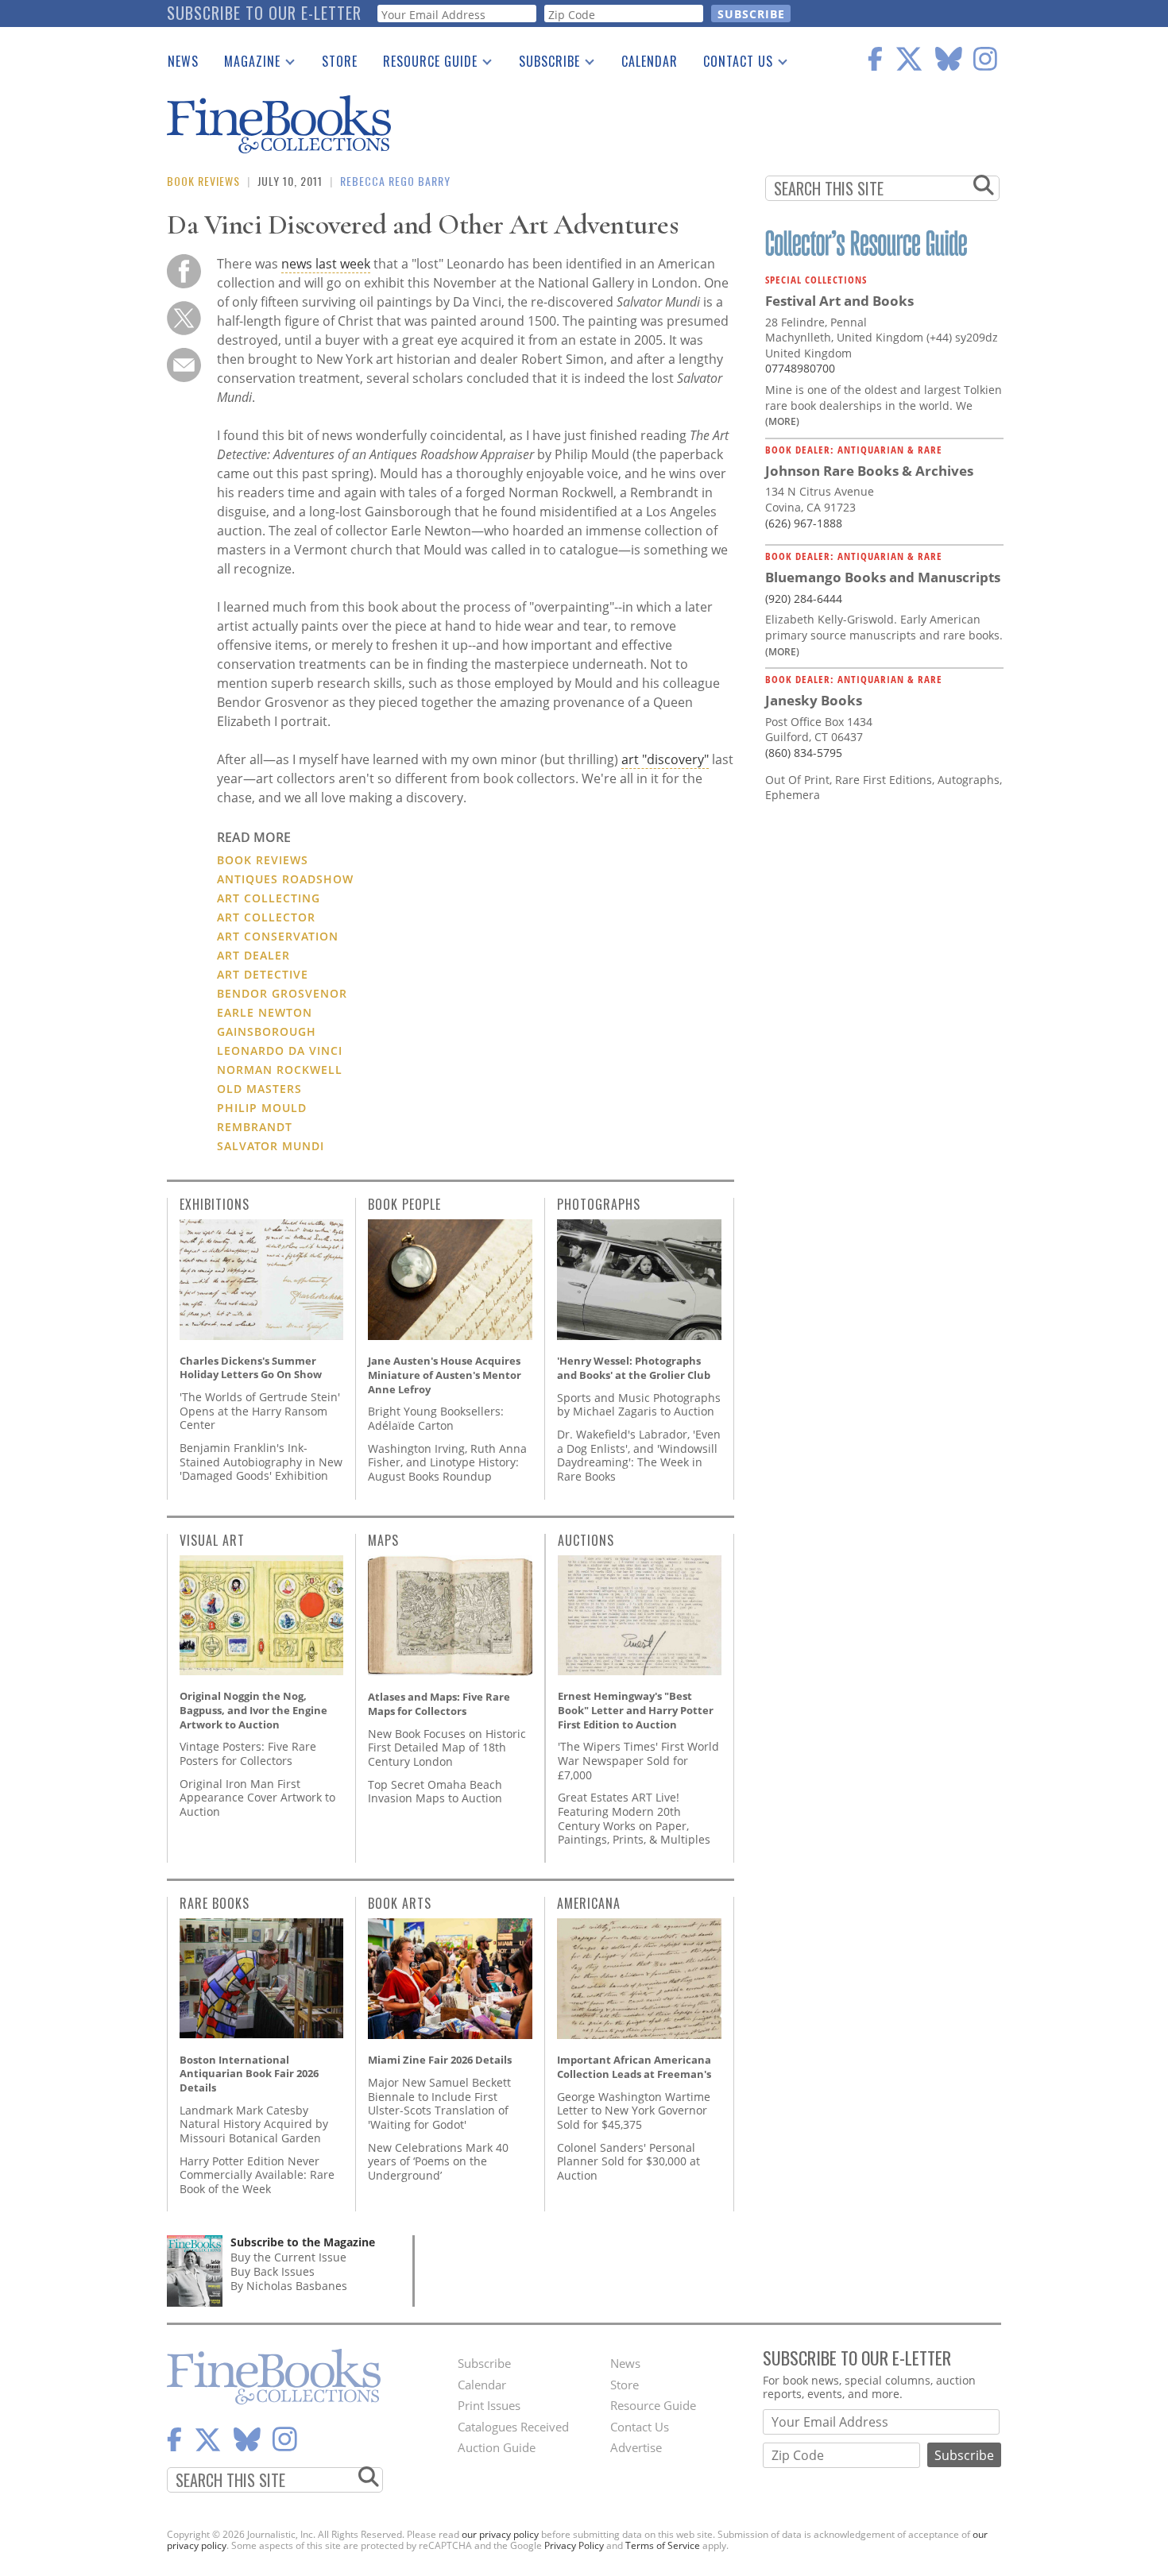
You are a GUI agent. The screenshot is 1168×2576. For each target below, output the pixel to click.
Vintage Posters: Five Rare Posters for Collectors (248, 1753)
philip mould (262, 1108)
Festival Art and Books (839, 301)
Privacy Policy (574, 2545)
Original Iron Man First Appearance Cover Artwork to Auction (257, 1798)
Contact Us (732, 64)
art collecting (269, 898)
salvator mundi (271, 1146)
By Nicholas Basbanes (289, 2286)
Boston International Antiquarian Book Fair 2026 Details (249, 2074)
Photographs (599, 1204)
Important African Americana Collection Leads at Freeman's (634, 2067)
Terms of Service (663, 2545)
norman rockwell (280, 1070)
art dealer (253, 955)
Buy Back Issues (273, 2271)
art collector (266, 917)
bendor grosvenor (282, 993)
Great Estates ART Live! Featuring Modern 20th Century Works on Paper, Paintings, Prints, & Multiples (634, 1818)
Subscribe (543, 64)
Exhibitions (215, 1204)
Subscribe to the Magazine (303, 2242)
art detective (263, 974)
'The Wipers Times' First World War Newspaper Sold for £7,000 (638, 1760)
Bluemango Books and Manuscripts (883, 577)
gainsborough (267, 1031)
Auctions (586, 1540)
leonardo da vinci (280, 1050)
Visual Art (212, 1540)
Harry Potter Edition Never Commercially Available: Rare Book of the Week (257, 2175)
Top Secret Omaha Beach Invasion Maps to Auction (435, 1792)
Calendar (650, 61)
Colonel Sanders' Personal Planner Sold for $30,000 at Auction (628, 2161)
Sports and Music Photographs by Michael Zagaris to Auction (639, 1405)
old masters (259, 1089)
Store (340, 61)
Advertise (636, 2447)
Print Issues (489, 2405)
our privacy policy (500, 2534)
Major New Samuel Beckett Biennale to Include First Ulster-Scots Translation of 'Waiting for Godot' (439, 2103)
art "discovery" (665, 759)
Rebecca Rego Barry (395, 181)
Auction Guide (497, 2447)
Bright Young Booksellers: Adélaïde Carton (436, 1418)
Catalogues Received (513, 2427)
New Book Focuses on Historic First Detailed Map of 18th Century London (447, 1748)
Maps (383, 1540)
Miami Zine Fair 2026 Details (440, 2060)
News (183, 61)
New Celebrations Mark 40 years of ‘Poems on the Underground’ (438, 2161)
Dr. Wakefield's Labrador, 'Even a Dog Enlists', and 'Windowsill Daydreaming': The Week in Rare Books (639, 1455)
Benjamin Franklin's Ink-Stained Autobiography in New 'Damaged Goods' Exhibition (261, 1462)
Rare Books (215, 1903)
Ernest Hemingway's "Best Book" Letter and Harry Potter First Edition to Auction (636, 1710)
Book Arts (400, 1903)
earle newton (265, 1012)
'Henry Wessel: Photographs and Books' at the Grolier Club (634, 1368)
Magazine (246, 64)
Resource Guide (424, 64)
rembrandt (255, 1127)
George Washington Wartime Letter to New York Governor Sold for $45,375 (634, 2111)
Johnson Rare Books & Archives (869, 471)
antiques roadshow (285, 879)
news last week (326, 264)
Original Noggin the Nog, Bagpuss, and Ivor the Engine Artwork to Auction (253, 1710)
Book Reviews (203, 181)
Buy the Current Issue (288, 2257)
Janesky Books (814, 700)
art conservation (278, 936)
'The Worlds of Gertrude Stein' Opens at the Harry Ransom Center (260, 1411)
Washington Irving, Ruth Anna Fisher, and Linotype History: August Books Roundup (447, 1462)
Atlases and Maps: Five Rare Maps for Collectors (439, 1704)
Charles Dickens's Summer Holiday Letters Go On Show (251, 1368)
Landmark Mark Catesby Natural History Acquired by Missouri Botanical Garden (254, 2124)
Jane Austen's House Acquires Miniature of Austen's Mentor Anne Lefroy (445, 1375)
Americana (589, 1903)
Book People (404, 1204)
